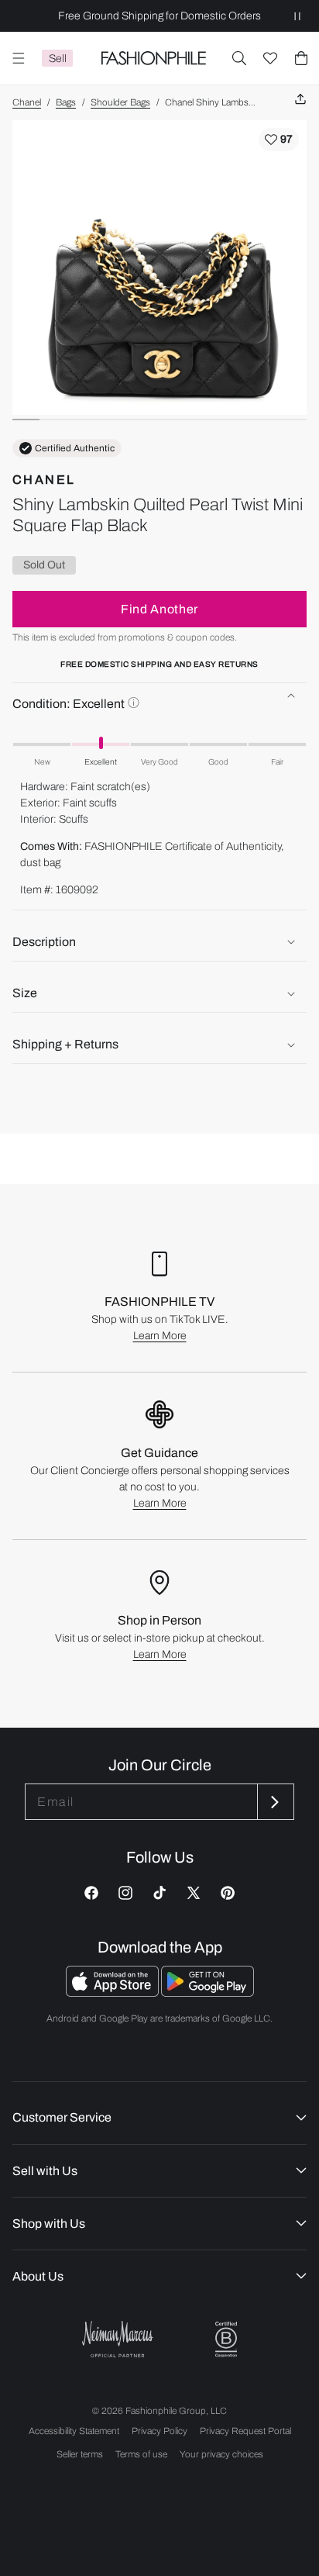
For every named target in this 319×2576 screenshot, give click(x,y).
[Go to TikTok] (159, 1893)
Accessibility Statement (74, 2431)
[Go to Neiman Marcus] (118, 2339)
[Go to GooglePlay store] (208, 1992)
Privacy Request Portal (245, 2431)
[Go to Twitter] (194, 1893)
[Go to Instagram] (125, 1893)
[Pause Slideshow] (297, 16)
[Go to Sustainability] (226, 2340)
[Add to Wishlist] (279, 140)
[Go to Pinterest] (228, 1893)
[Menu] (19, 58)
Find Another (159, 609)
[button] (239, 58)
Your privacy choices (221, 2454)
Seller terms (80, 2454)
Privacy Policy (159, 2431)
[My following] (270, 58)
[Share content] (300, 100)
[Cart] (301, 58)
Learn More (160, 1336)
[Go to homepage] (153, 58)
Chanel (27, 102)
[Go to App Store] (113, 1992)
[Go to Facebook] (91, 1893)
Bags (66, 102)
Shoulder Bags (120, 102)
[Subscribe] (274, 1802)
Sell (58, 59)
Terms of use (141, 2454)
